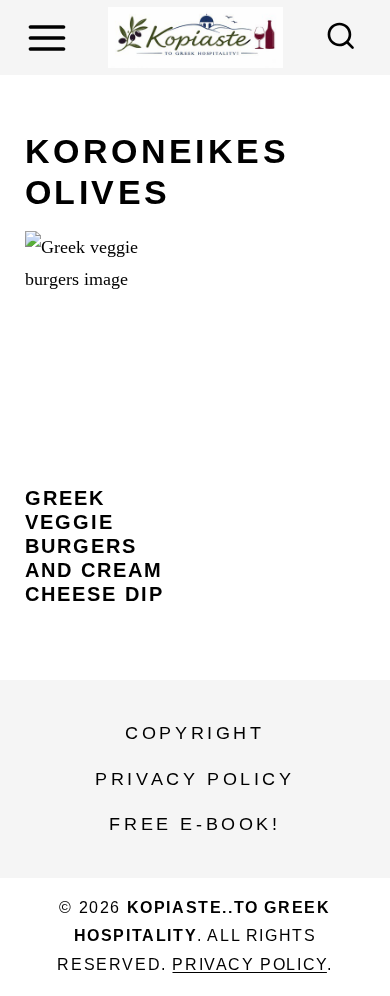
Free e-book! (194, 824)
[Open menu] (50, 37)
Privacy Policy (194, 779)
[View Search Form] (341, 38)
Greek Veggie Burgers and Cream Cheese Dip (94, 546)
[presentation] (104, 349)
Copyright (194, 733)
